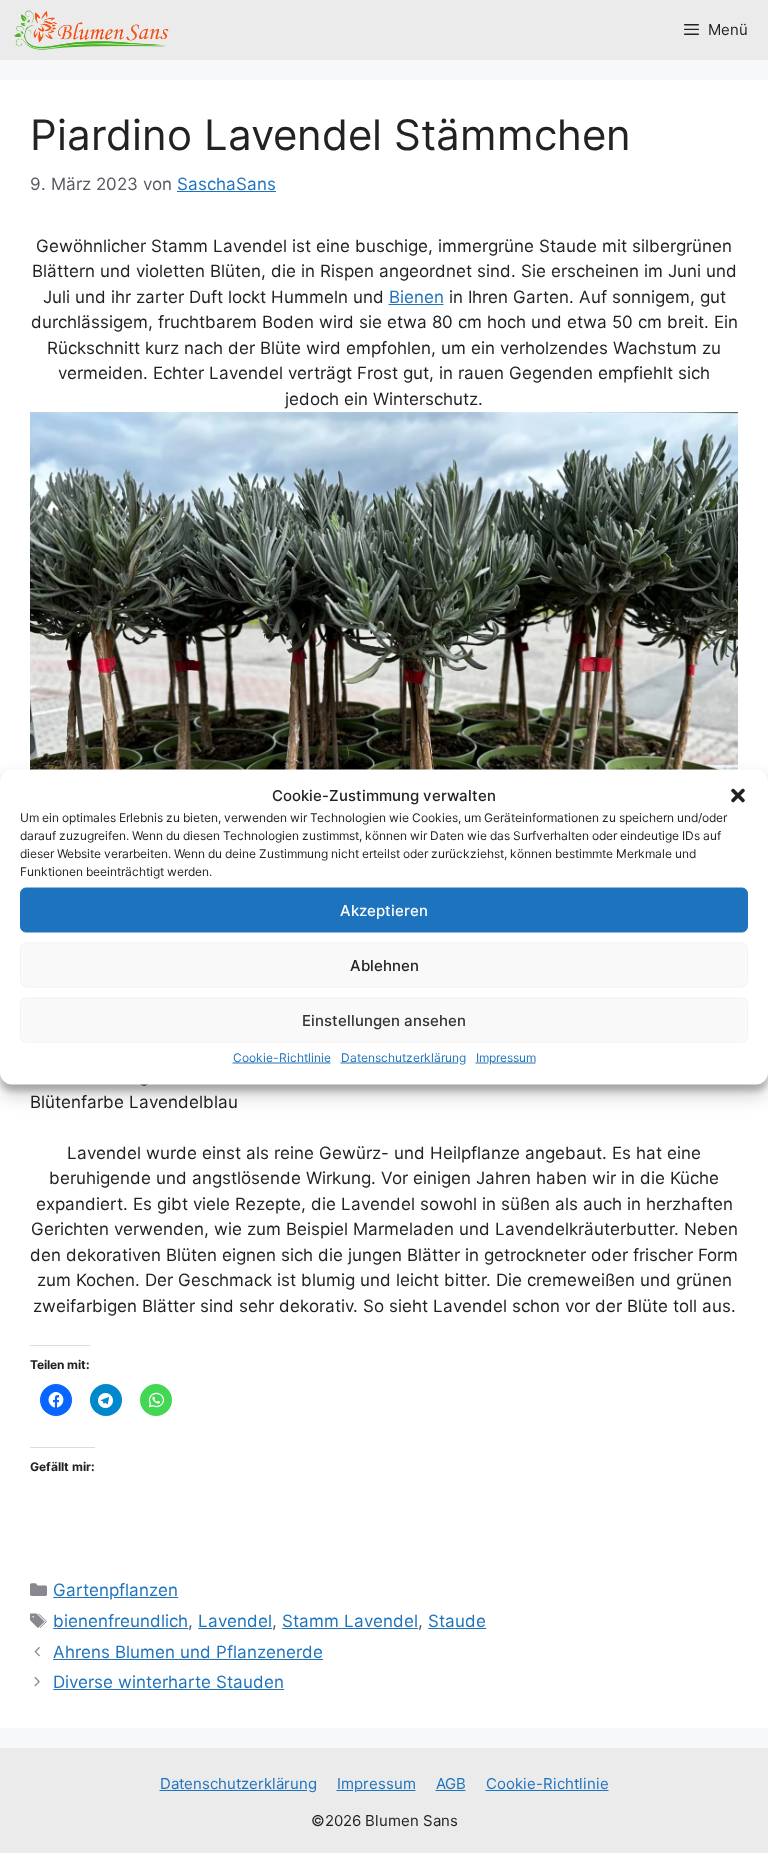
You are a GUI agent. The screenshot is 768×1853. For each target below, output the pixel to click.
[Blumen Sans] (92, 30)
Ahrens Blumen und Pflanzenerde (188, 1652)
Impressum (506, 1057)
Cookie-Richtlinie (282, 1057)
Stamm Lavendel (350, 1621)
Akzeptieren (384, 909)
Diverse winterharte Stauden (168, 1682)
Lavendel (235, 1621)
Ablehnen (384, 964)
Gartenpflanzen (115, 1590)
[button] (738, 795)
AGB (451, 1783)
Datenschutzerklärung (403, 1057)
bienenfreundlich (120, 1621)
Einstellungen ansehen (384, 1019)
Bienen (416, 297)
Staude (457, 1621)
